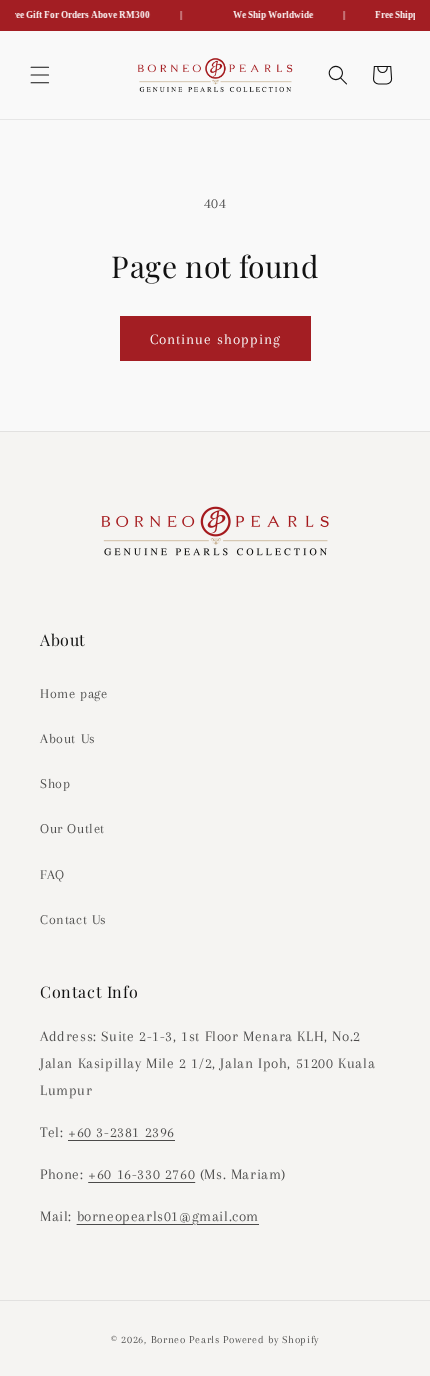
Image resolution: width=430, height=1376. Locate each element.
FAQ (52, 874)
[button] (40, 75)
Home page (73, 693)
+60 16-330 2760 (141, 1174)
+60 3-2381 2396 (121, 1132)
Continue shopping (215, 339)
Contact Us (73, 919)
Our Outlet (72, 828)
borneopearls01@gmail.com (168, 1216)
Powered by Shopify (271, 1339)
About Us (68, 738)
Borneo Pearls (185, 1339)
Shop (55, 783)
